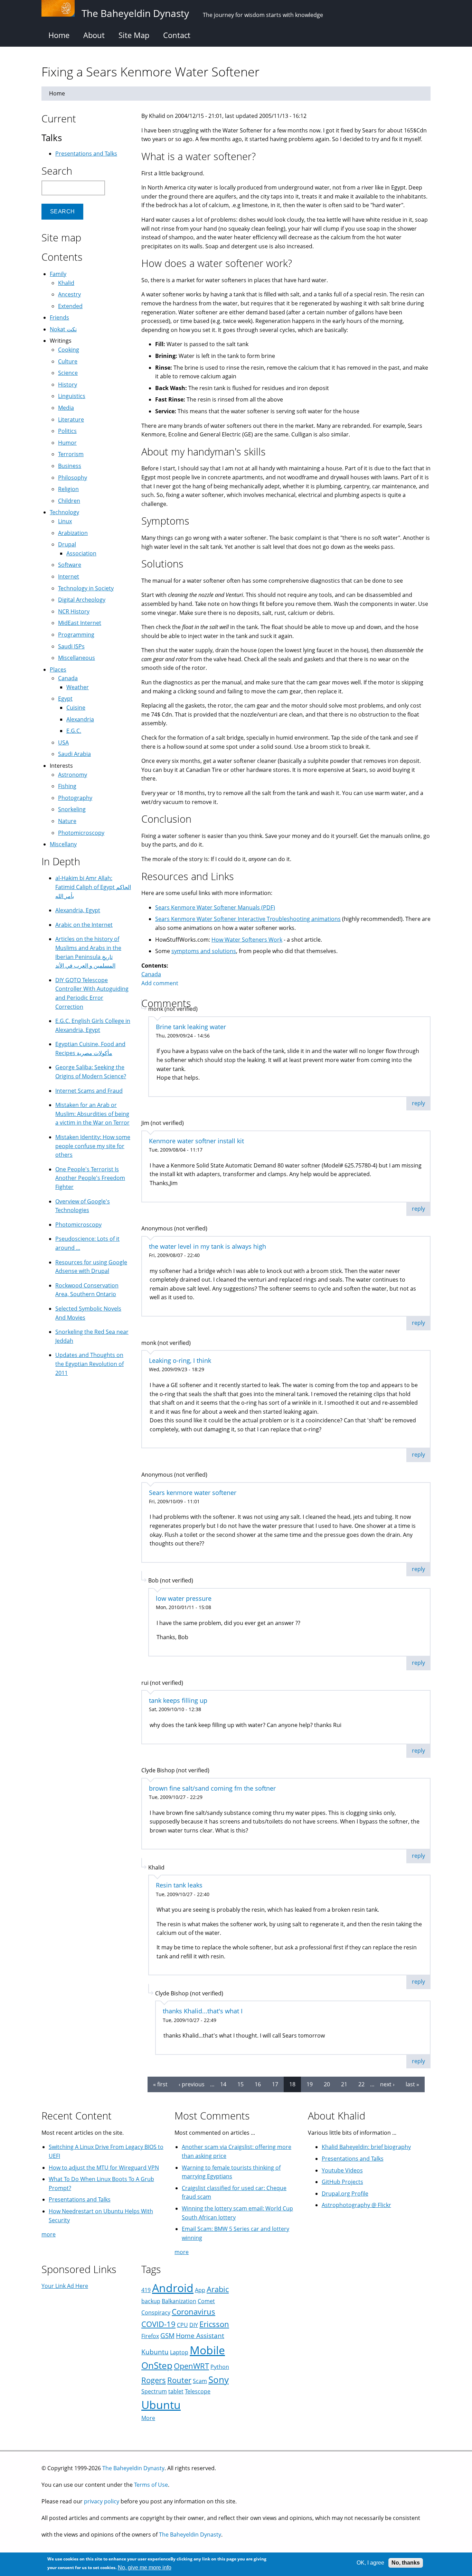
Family (58, 274)
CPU (182, 2325)
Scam (200, 2381)
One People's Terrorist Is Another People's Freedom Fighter (90, 1178)
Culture (68, 361)
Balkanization (179, 2301)
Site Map (134, 35)
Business (70, 466)
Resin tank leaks (179, 1885)
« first (160, 2084)
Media (66, 408)
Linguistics (72, 396)
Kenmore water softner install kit (196, 1141)
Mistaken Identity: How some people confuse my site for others (93, 1146)
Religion (68, 489)
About (94, 35)
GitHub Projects (342, 2182)
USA (63, 742)
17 (275, 2084)
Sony (219, 2380)
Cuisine (76, 708)
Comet (206, 2301)
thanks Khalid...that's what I (203, 2011)
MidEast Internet (80, 623)
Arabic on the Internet (84, 925)
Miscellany (63, 844)
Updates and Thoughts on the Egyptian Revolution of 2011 (89, 1364)
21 (344, 2084)
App (200, 2290)
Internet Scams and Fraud (89, 1091)
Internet (69, 576)
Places (58, 670)
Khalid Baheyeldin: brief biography (366, 2147)
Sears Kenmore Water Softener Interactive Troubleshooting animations (248, 919)
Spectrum (154, 2391)
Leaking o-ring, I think (180, 1360)
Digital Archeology (82, 600)
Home (59, 35)
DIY (194, 2325)
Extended (70, 306)
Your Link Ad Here (65, 2286)
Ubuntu (161, 2405)
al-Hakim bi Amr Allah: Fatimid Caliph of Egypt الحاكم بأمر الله (93, 887)
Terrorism (71, 454)
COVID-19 (158, 2324)
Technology (64, 512)
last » (412, 2084)
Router (179, 2380)
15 (240, 2084)
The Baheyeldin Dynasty (133, 2468)
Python (220, 2367)
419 (146, 2290)
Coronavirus (193, 2312)
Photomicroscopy (81, 833)
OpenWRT (191, 2366)
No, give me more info (145, 2568)
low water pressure (184, 1598)
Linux (65, 521)
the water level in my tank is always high (207, 1246)
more (49, 2234)
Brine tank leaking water (191, 1027)
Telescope (198, 2391)
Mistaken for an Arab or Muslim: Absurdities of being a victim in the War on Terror (92, 1114)
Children (69, 501)
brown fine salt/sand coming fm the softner (212, 1788)
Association (81, 553)
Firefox (150, 2336)
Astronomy (73, 775)
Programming (76, 635)
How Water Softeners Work (247, 940)
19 (310, 2084)
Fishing (67, 786)
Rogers (154, 2380)
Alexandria (80, 719)
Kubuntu (155, 2352)
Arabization (73, 533)
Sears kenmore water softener (193, 1493)
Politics (67, 431)
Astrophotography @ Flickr (356, 2205)
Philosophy (73, 478)
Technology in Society (86, 588)
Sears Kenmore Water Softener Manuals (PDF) (215, 907)
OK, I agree (370, 2563)
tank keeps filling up (178, 1700)
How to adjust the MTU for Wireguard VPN (104, 2168)
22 (361, 2084)
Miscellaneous (77, 658)
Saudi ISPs (71, 646)
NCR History (74, 611)
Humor (67, 443)
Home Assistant (200, 2335)
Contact (177, 35)
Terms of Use (151, 2485)
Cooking (69, 350)
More (148, 2418)
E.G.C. (74, 731)
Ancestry (69, 294)
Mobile (207, 2350)
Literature (71, 419)
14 (223, 2084)
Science (68, 373)
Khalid (66, 283)
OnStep (157, 2366)
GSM (167, 2335)
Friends (59, 317)
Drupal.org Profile (345, 2194)
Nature (67, 821)
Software (70, 565)
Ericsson (214, 2324)
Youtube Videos (342, 2170)
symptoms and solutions (204, 951)
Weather (78, 687)
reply (418, 1103)
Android (173, 2288)
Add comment (160, 983)
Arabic (218, 2289)
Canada (151, 974)
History (68, 385)
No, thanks (406, 2563)
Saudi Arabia (74, 754)
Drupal (67, 544)
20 (327, 2084)
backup (151, 2301)
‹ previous (192, 2084)
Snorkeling (72, 809)
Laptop (179, 2352)
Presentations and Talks (86, 154)
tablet (176, 2391)
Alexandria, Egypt (78, 910)
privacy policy (102, 2501)
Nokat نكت (63, 329)
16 (258, 2084)
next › (387, 2084)
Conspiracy (156, 2312)
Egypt (65, 699)
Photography (75, 798)
